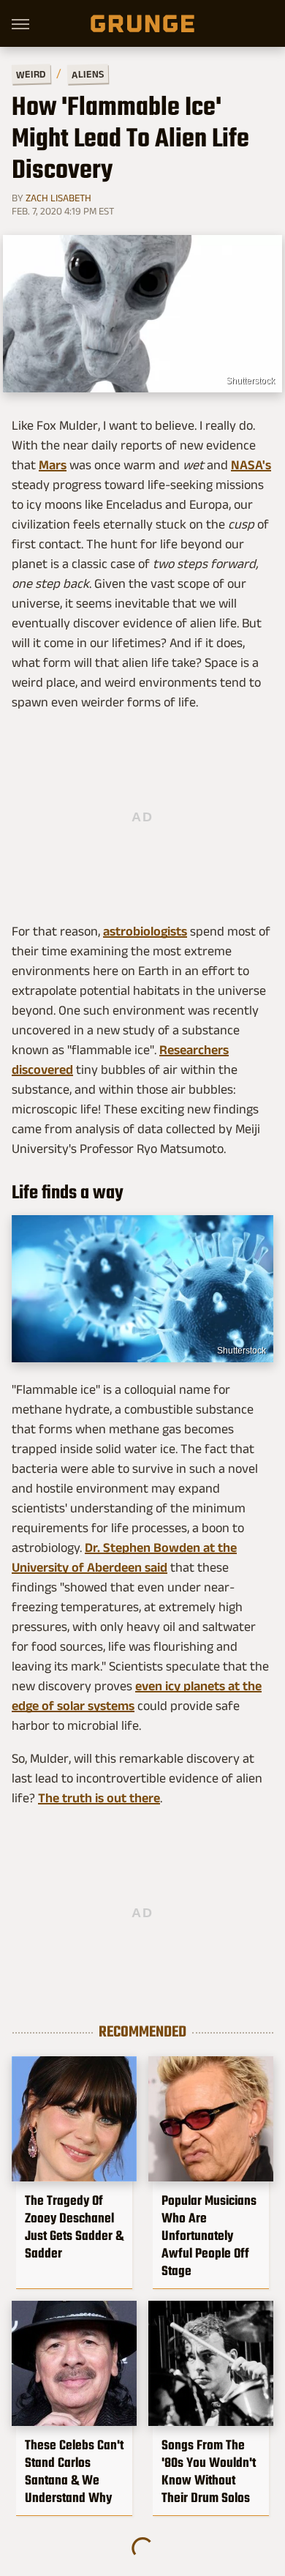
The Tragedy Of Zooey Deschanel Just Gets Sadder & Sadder (74, 2227)
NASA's (251, 465)
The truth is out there (99, 1798)
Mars (53, 465)
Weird (31, 74)
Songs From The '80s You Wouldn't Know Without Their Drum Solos (209, 2471)
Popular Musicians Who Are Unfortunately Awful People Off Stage (209, 2236)
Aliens (88, 74)
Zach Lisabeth (58, 198)
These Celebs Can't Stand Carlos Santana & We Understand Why (74, 2471)
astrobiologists (145, 931)
